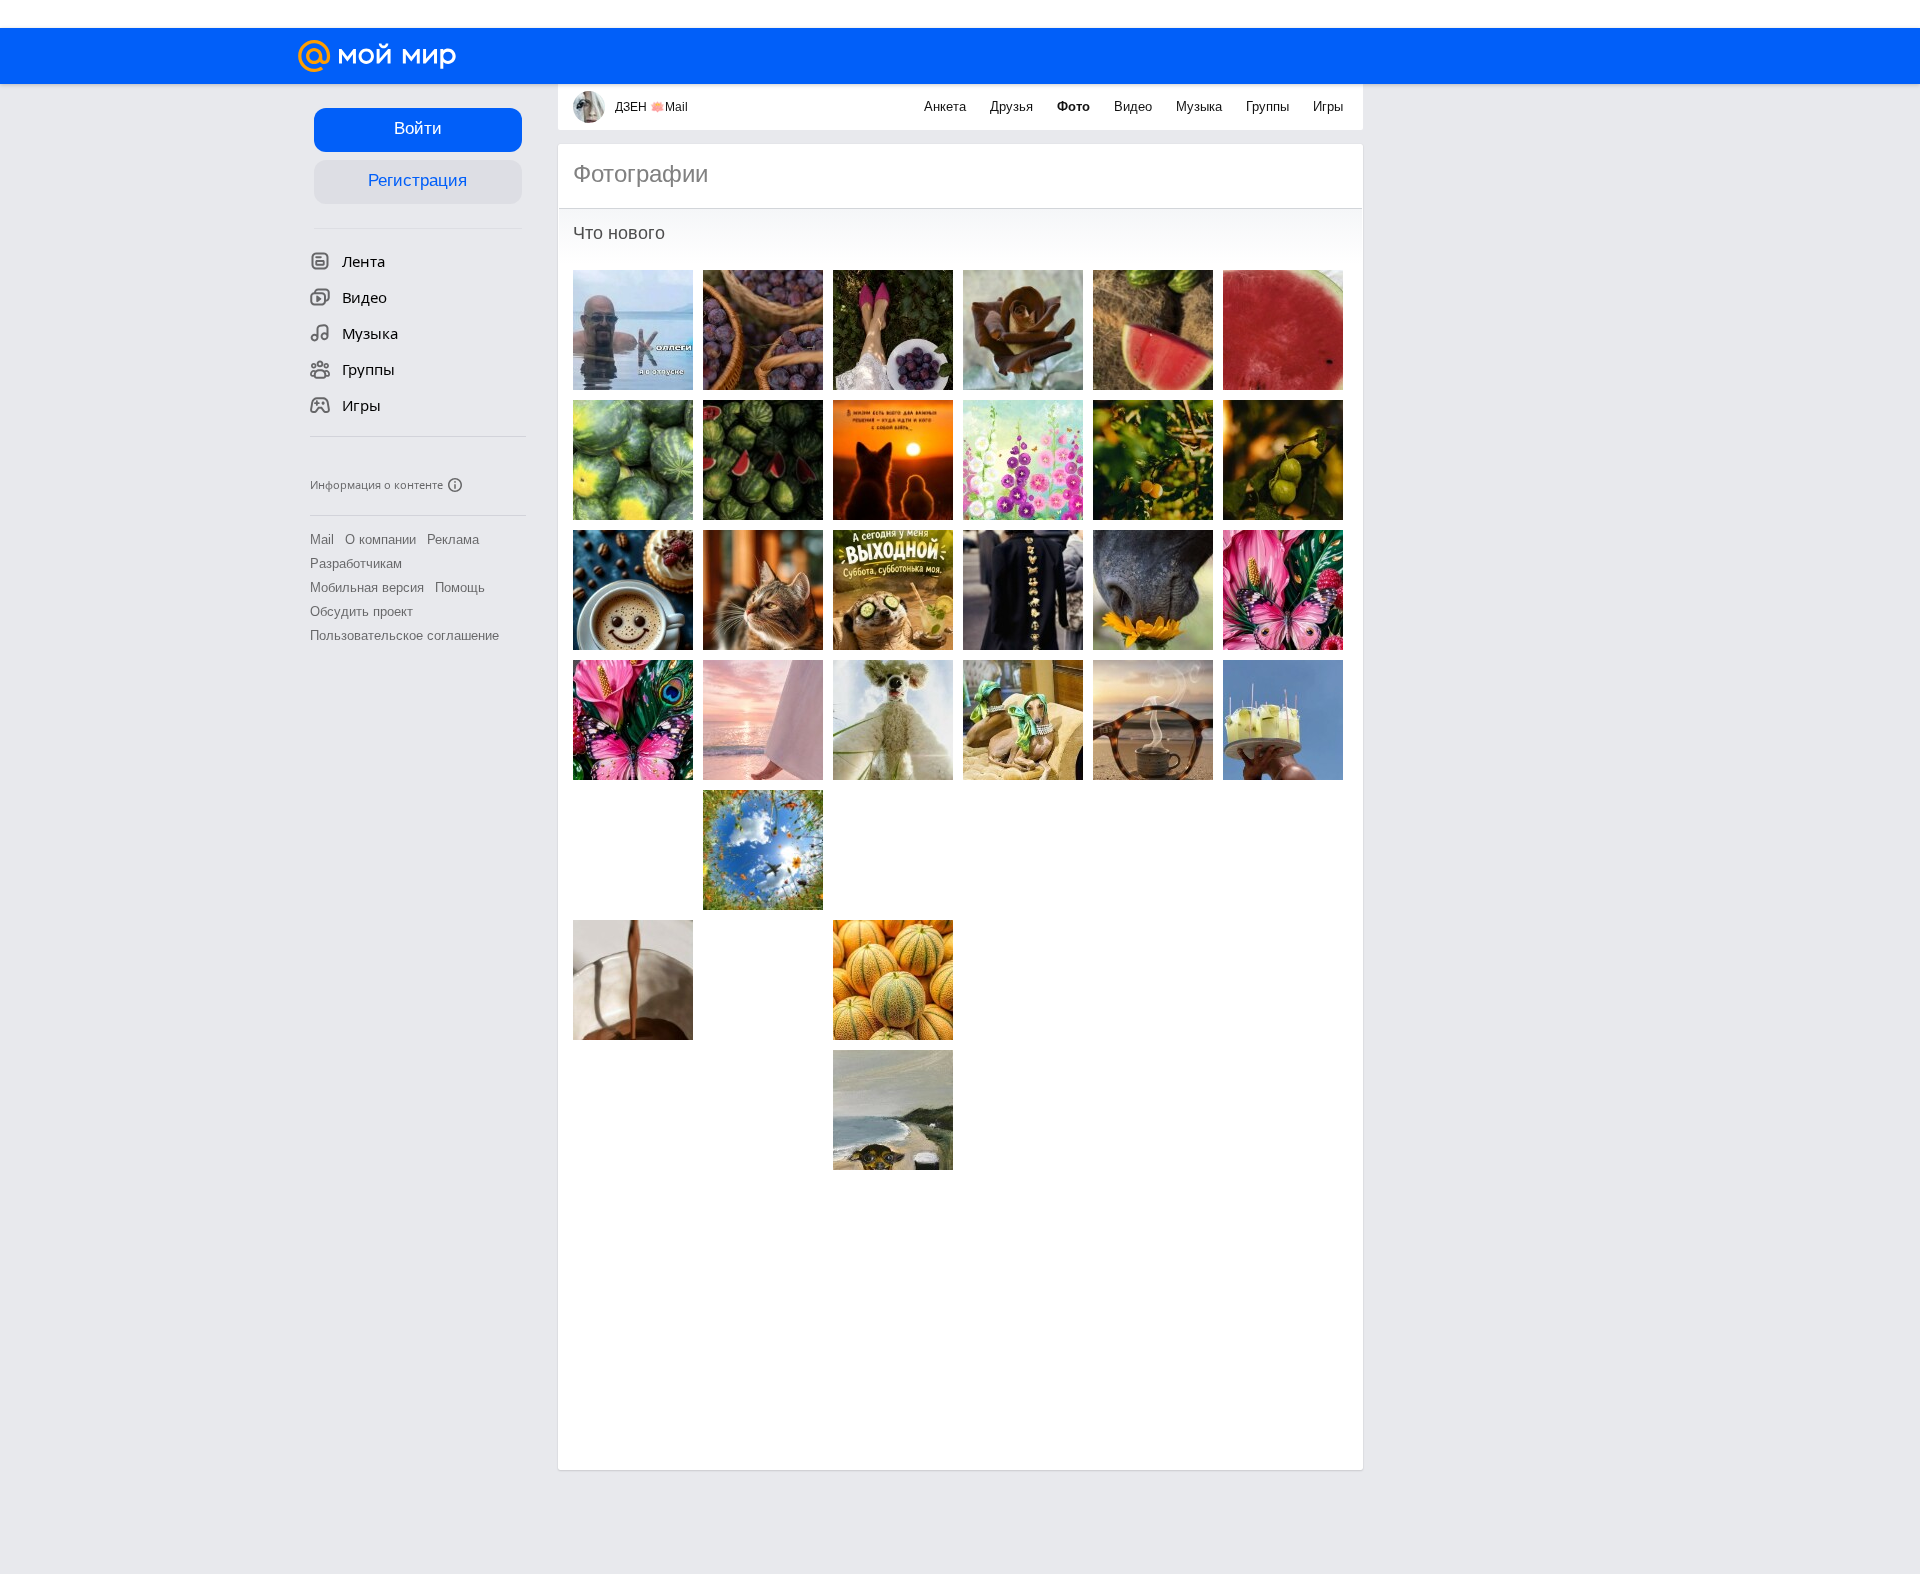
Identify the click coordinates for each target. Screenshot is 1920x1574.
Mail (322, 539)
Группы (1269, 106)
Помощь (460, 587)
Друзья (1013, 106)
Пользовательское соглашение (404, 635)
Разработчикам (356, 563)
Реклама (453, 539)
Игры (1328, 106)
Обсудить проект (361, 611)
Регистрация (417, 180)
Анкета (947, 106)
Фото (1075, 106)
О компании (380, 539)
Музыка (1201, 106)
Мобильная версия (367, 587)
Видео (1135, 106)
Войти (418, 128)
